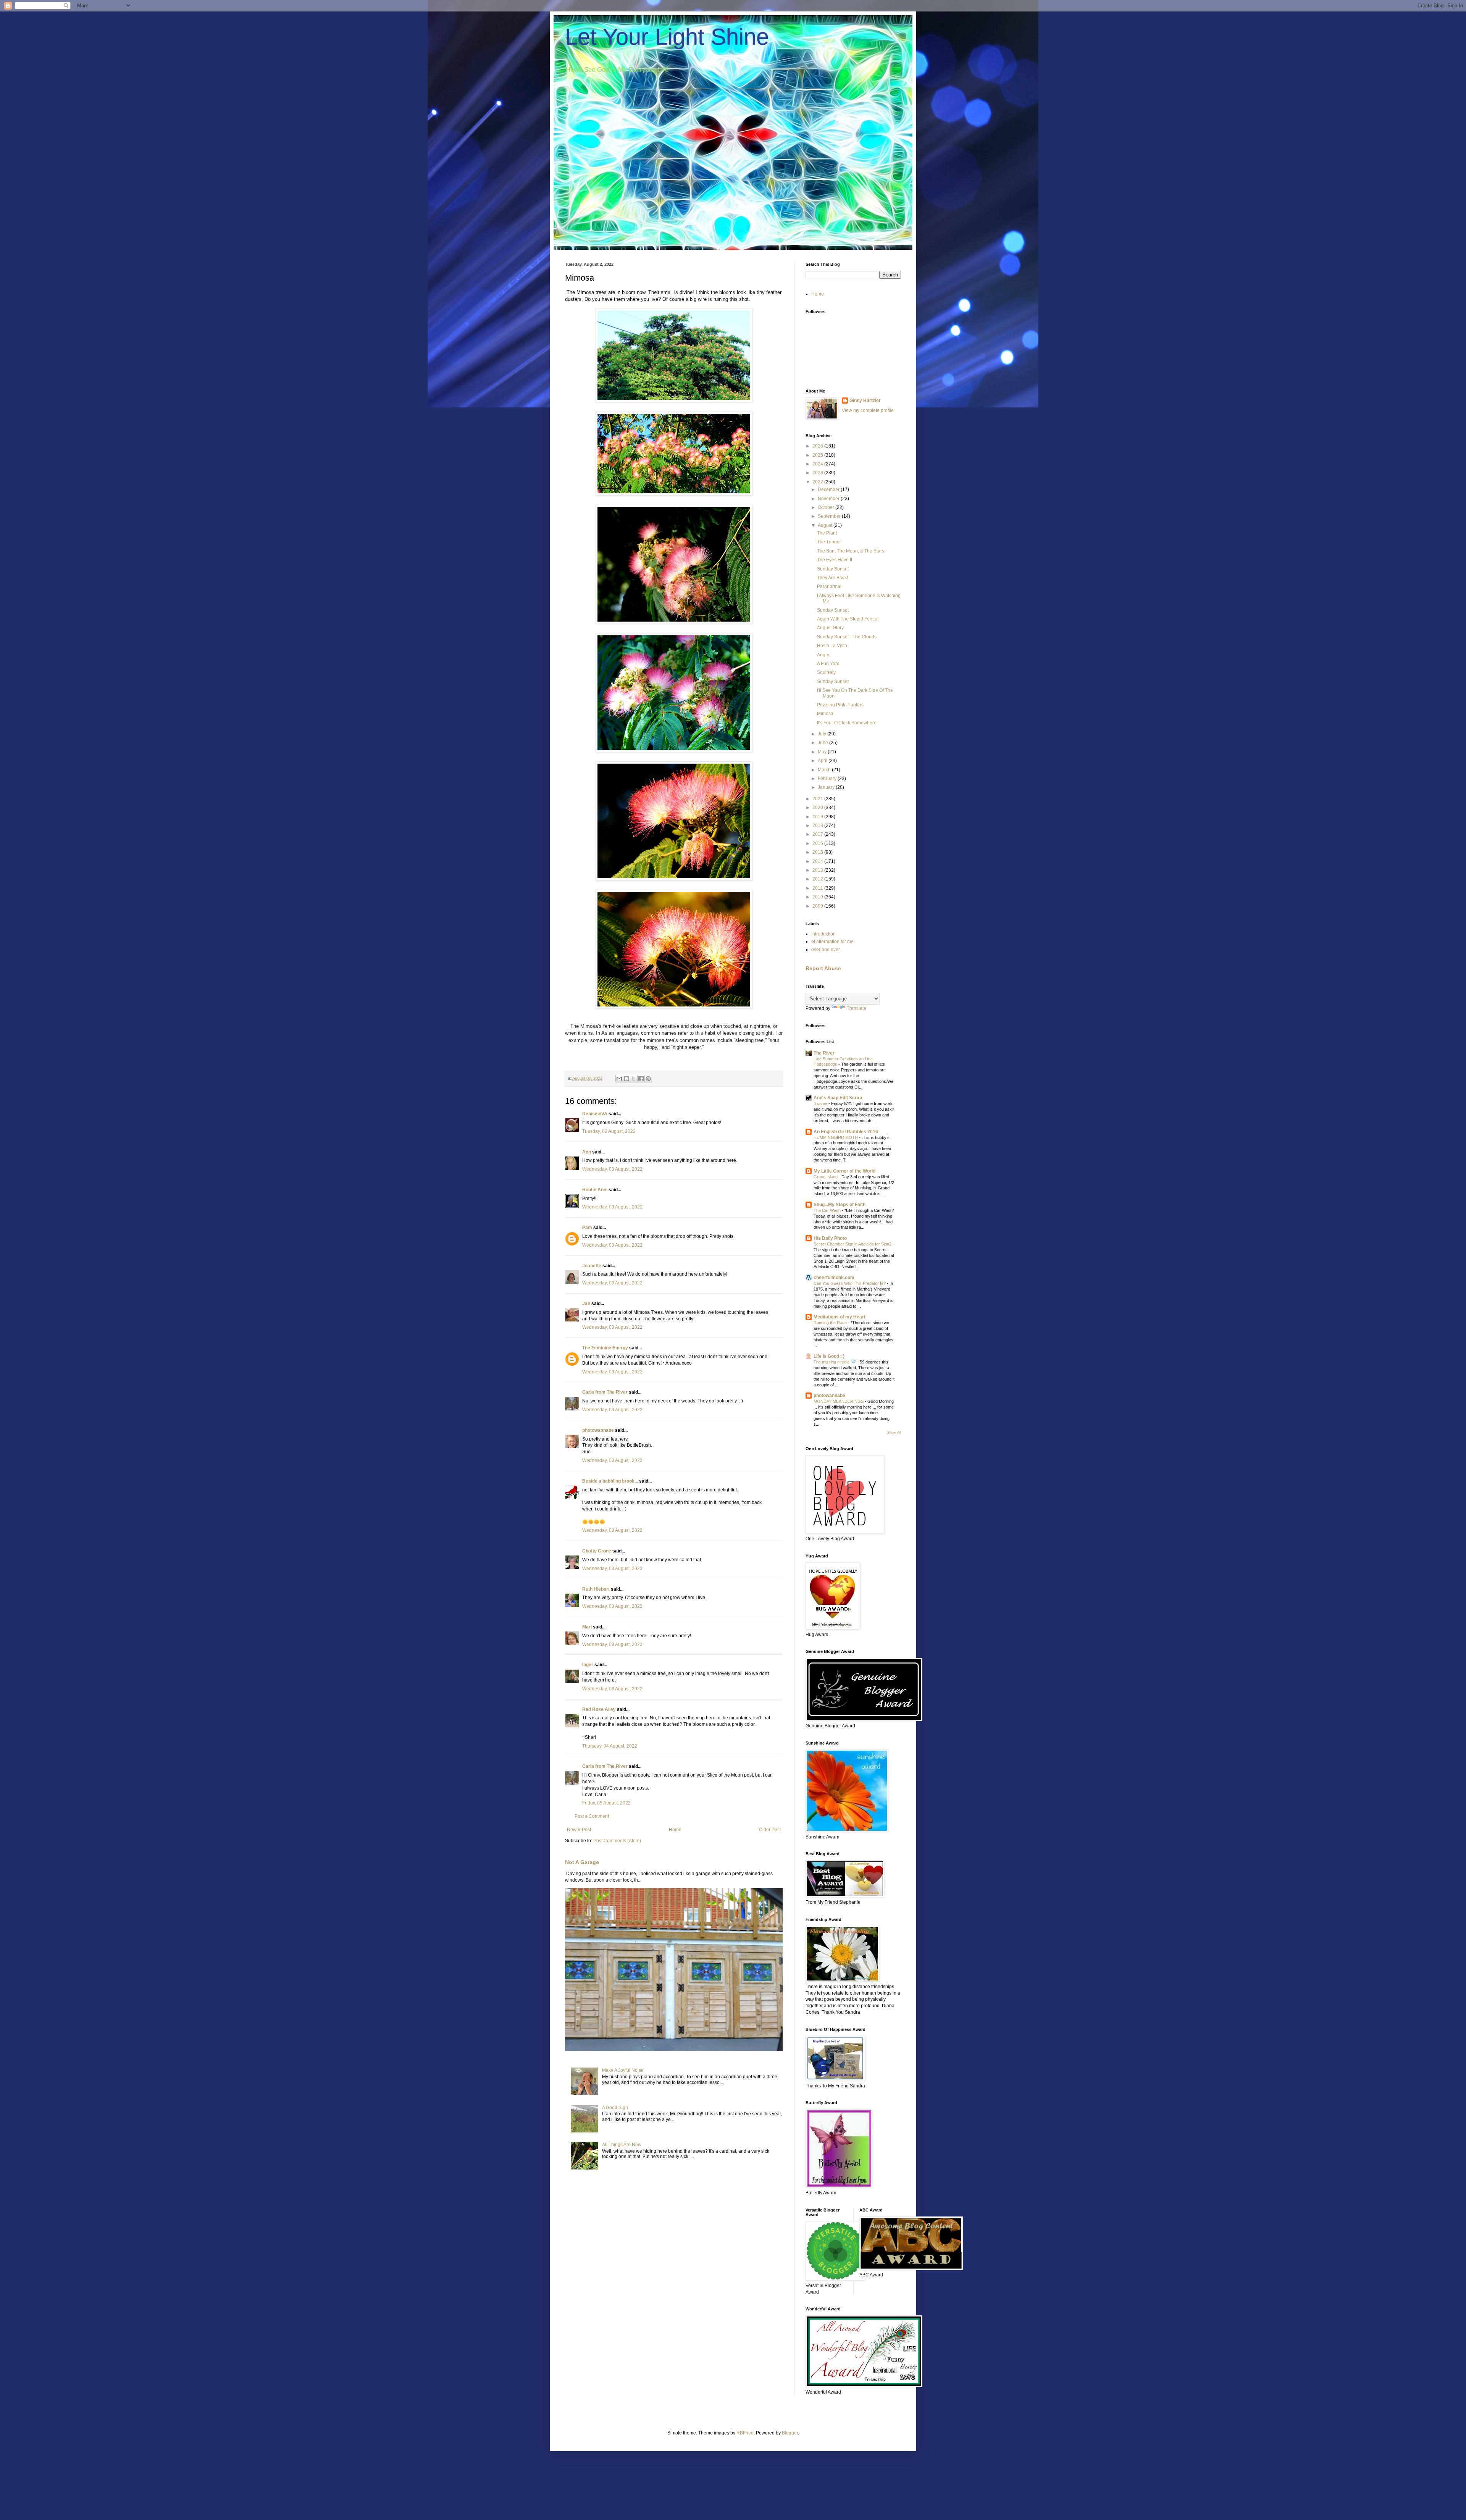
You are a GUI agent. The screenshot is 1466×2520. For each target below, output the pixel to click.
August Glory (830, 628)
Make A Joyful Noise (623, 2070)
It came (821, 1103)
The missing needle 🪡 (835, 1362)
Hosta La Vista (832, 646)
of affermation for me (832, 942)
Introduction (823, 934)
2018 (818, 825)
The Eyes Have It (835, 560)
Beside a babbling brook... (610, 1481)
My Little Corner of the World (844, 1171)
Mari (587, 1627)
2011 (818, 888)
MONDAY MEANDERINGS (839, 1401)
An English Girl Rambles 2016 (846, 1132)
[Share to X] (634, 1079)
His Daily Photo (830, 1238)
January (827, 787)
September (830, 516)
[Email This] (619, 1079)
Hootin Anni (595, 1190)
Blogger (790, 2433)
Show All (894, 1433)
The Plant (827, 533)
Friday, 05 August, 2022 (606, 1803)
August (826, 525)
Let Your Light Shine (667, 37)
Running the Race (831, 1323)
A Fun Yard (828, 664)
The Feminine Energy (605, 1348)
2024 (818, 464)
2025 (818, 455)
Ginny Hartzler (865, 401)
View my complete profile (868, 410)
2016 (818, 843)
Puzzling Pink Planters (840, 705)
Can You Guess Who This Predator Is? (850, 1283)
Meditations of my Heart (840, 1317)
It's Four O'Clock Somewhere (847, 723)
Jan (586, 1304)
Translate (857, 1008)
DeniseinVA (595, 1114)
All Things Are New (622, 2145)
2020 (818, 808)
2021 (818, 799)
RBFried (745, 2433)
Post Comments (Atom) (617, 1841)
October (827, 507)
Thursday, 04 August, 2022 (610, 1746)
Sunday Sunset (833, 569)
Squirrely (826, 672)
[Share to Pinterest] (648, 1079)
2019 (818, 817)
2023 (818, 473)
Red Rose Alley (599, 1709)
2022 (818, 482)
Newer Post (579, 1830)
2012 (818, 879)
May (823, 752)
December (829, 489)
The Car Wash (828, 1210)
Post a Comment (592, 1816)
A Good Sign (615, 2108)
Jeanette (592, 1266)
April (823, 761)
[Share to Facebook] (641, 1079)
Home (675, 1830)
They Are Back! (832, 578)
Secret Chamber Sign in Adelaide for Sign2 (853, 1244)
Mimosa (825, 714)
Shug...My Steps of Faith (840, 1205)
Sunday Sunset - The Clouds (847, 637)
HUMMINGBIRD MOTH (836, 1137)
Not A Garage (582, 1862)
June (823, 743)
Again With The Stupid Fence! (848, 619)
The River (824, 1053)
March (825, 770)
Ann (587, 1152)
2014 (818, 861)
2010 (818, 897)
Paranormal (829, 586)
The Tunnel (829, 542)
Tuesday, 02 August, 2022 (609, 1131)
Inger (588, 1665)
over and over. (826, 950)
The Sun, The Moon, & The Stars (851, 551)
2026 (818, 446)
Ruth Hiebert (596, 1589)
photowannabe (598, 1430)
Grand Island (826, 1177)
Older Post (770, 1830)
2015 (818, 852)
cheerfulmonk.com (834, 1278)
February (828, 779)
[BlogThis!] (626, 1079)
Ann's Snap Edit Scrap (838, 1098)
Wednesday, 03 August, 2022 (612, 1169)
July (823, 734)
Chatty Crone (597, 1551)
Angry (823, 655)
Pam (587, 1228)
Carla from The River (605, 1392)
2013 (818, 870)
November (829, 499)
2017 (818, 834)
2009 (818, 906)
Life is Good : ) (829, 1356)
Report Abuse (823, 968)
